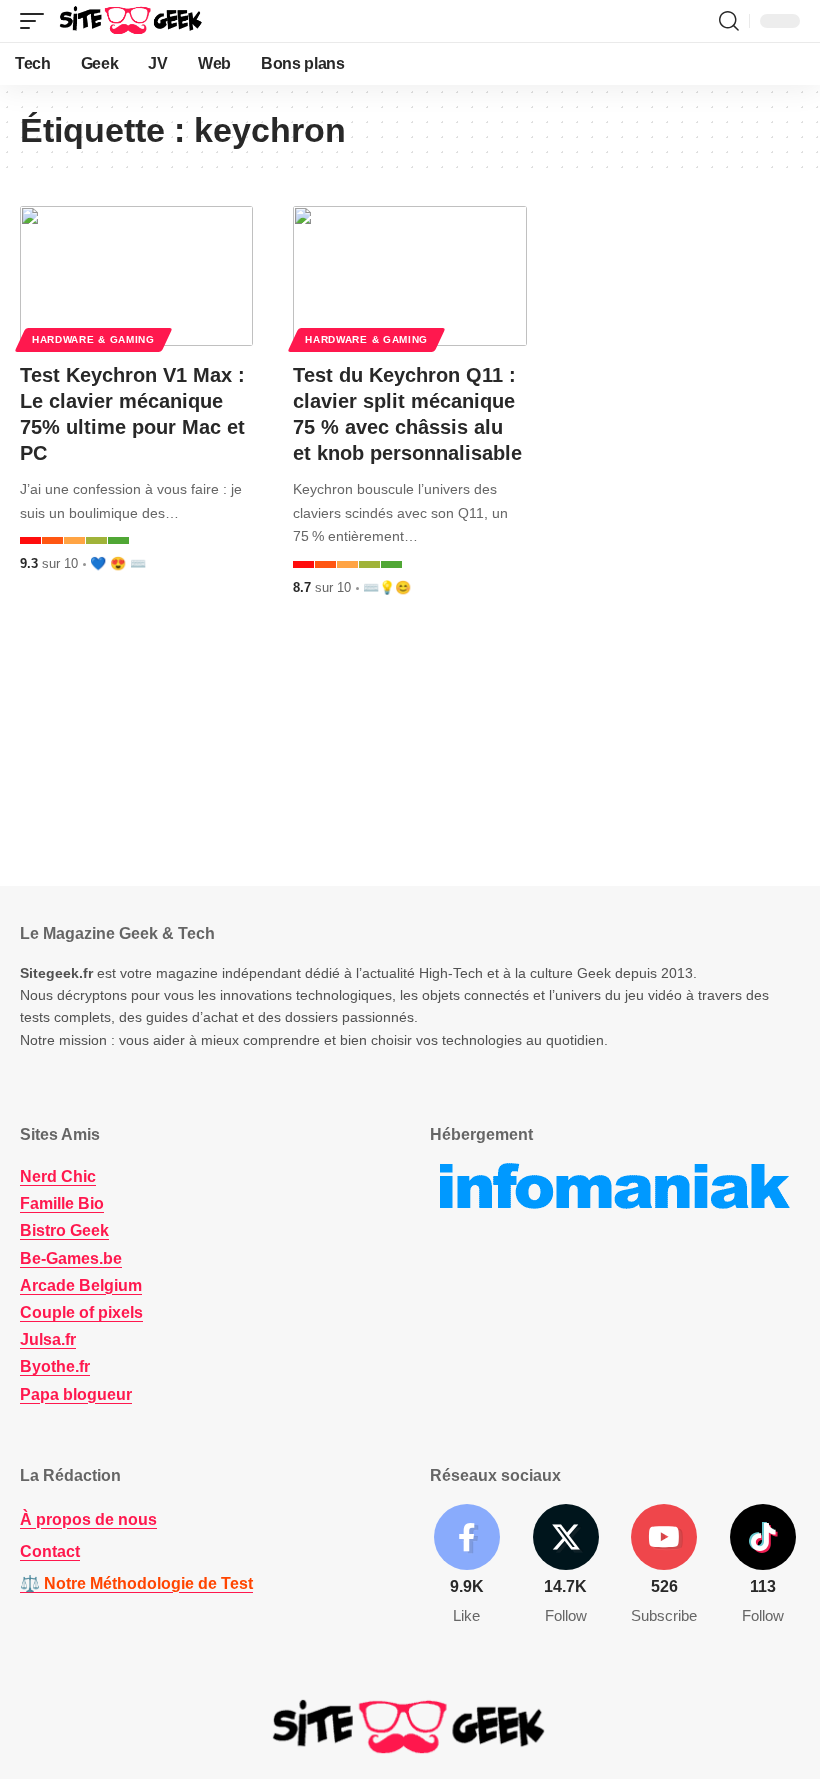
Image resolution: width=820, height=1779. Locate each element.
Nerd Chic (58, 1176)
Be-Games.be (71, 1258)
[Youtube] (665, 1565)
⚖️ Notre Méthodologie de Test (136, 1583)
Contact (50, 1551)
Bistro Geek (64, 1230)
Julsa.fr (48, 1339)
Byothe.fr (55, 1366)
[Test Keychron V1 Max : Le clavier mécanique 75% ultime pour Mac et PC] (136, 276)
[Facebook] (467, 1565)
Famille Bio (62, 1203)
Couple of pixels (81, 1312)
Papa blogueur (76, 1394)
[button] (37, 21)
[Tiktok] (763, 1565)
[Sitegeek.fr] (132, 21)
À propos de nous (88, 1519)
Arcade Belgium (81, 1285)
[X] (566, 1565)
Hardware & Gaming (93, 339)
